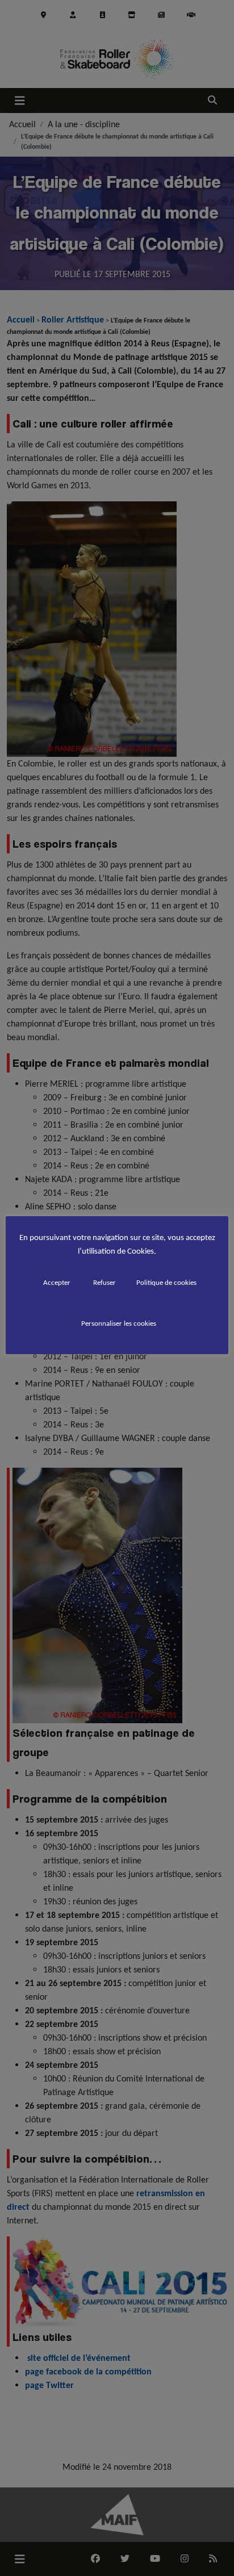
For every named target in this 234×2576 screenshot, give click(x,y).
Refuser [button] (105, 1282)
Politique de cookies (166, 1282)
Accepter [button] (57, 1282)
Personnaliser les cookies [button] (119, 1323)
